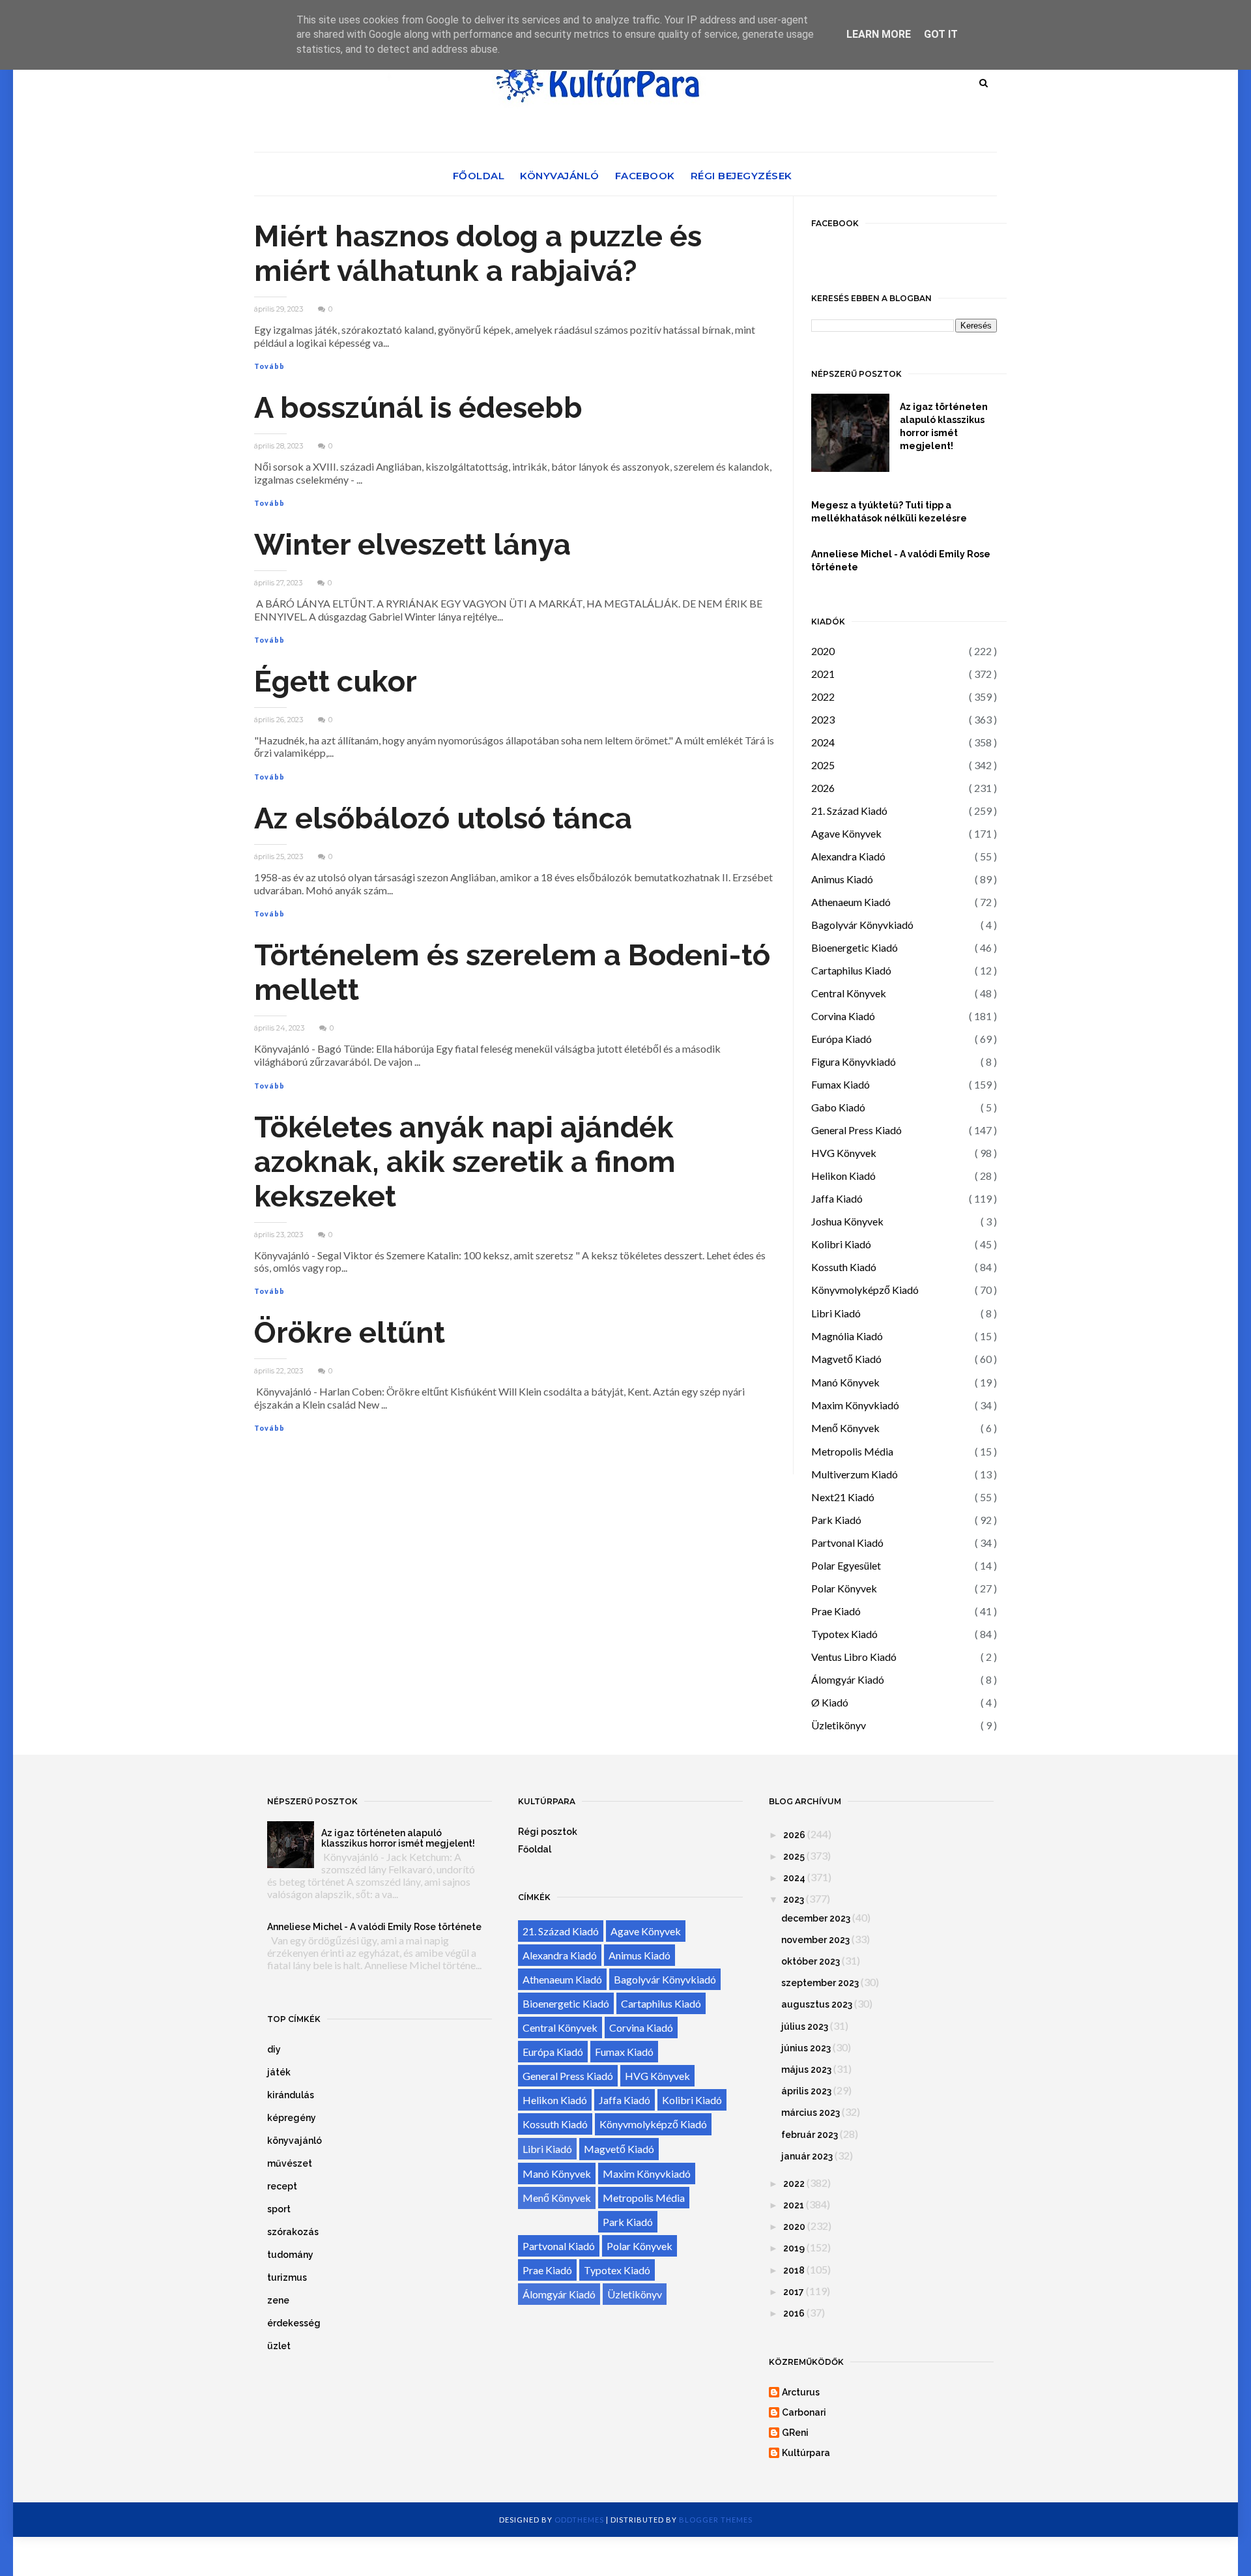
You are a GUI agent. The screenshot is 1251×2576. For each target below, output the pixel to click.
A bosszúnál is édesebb (418, 408)
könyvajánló (295, 2141)
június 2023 (806, 2048)
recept (282, 2186)
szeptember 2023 (820, 1983)
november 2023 (815, 1940)
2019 (794, 2248)
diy (274, 2049)
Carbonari (804, 2412)
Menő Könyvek (845, 1428)
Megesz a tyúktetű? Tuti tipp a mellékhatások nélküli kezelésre (889, 512)
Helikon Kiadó (843, 1176)
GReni (795, 2433)
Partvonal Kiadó (847, 1543)
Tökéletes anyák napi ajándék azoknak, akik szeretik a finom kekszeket (465, 1162)
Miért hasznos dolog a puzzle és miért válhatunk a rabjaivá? (478, 254)
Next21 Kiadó (843, 1497)
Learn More (879, 34)
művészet (290, 2163)
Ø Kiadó (830, 1702)
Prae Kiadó (836, 1611)
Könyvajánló (560, 176)
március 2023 (811, 2113)
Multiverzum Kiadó (855, 1474)
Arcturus (801, 2392)
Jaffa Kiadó (837, 1198)
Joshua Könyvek (847, 1221)
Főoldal (479, 176)
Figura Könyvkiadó (854, 1061)
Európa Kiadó (841, 1039)
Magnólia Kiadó (847, 1336)
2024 (823, 742)
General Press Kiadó (856, 1130)
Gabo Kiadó (838, 1107)
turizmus (287, 2277)
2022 (823, 696)
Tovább (269, 366)
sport (279, 2209)
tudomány (290, 2255)
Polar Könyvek (844, 1588)
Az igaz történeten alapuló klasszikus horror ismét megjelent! (944, 426)
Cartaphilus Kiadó (851, 970)
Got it (941, 34)
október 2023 (811, 1961)
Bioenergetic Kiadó (855, 947)
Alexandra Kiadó (848, 856)
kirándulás (291, 2095)
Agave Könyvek (846, 833)
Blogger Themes (716, 2520)
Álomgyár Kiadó (848, 1679)
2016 (794, 2313)
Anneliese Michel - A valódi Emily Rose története (901, 561)
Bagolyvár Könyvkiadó (862, 925)
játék (279, 2072)
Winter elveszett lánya (412, 545)
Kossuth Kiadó (844, 1267)
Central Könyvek (849, 993)
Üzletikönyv (839, 1725)
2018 (794, 2270)
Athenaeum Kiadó (851, 902)
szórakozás (293, 2232)
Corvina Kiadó (843, 1016)
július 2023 (805, 2027)
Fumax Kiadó (841, 1084)
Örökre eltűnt (350, 1333)
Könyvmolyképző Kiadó (865, 1290)
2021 (823, 674)
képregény (292, 2118)
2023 (823, 719)
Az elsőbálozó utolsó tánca (443, 818)
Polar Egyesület (846, 1565)
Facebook (645, 176)
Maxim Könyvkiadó (855, 1405)
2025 (823, 765)
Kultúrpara (806, 2453)
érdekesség (294, 2323)
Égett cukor (336, 681)
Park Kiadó (836, 1520)
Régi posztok (548, 1832)
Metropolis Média (852, 1451)
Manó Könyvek (845, 1382)
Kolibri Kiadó (841, 1244)
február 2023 (810, 2135)
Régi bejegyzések (741, 176)
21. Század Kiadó (849, 811)
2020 (823, 651)
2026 (823, 788)
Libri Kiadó (836, 1313)
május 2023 (806, 2070)
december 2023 (816, 1918)
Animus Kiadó (842, 879)
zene (278, 2300)
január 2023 (807, 2156)
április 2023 (806, 2091)
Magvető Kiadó (846, 1359)
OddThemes (579, 2520)
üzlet (279, 2346)
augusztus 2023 (817, 2004)
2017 (794, 2292)
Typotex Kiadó (844, 1634)
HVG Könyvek (844, 1153)
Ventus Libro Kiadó (854, 1657)
